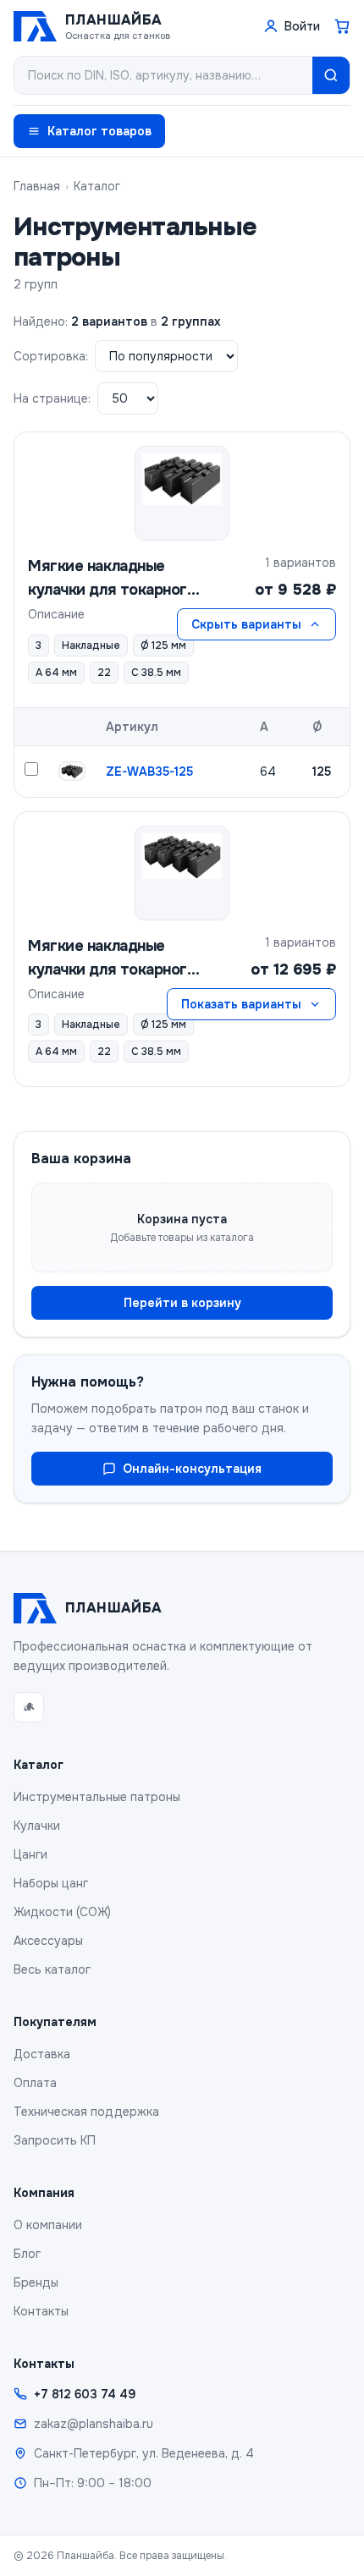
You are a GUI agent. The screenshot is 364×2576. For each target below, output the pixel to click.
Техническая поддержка (86, 2112)
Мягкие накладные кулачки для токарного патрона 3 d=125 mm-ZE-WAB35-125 (112, 579)
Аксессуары (48, 1941)
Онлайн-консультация (192, 1469)
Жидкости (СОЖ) (62, 1912)
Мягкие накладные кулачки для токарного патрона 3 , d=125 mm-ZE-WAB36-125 (112, 959)
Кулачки (37, 1826)
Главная (37, 186)
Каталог (97, 186)
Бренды (36, 2282)
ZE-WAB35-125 (149, 772)
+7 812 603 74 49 (85, 2394)
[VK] (29, 1707)
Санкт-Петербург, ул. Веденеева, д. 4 (144, 2453)
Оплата (35, 2083)
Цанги (30, 1854)
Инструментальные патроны (97, 1797)
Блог (27, 2254)
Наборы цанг (51, 1883)
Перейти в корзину (182, 1303)
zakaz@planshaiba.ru (94, 2424)
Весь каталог (52, 1969)
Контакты (41, 2311)
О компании (48, 2225)
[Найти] (331, 75)
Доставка (42, 2054)
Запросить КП (55, 2140)
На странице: (52, 398)
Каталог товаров (99, 131)
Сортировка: (51, 356)
